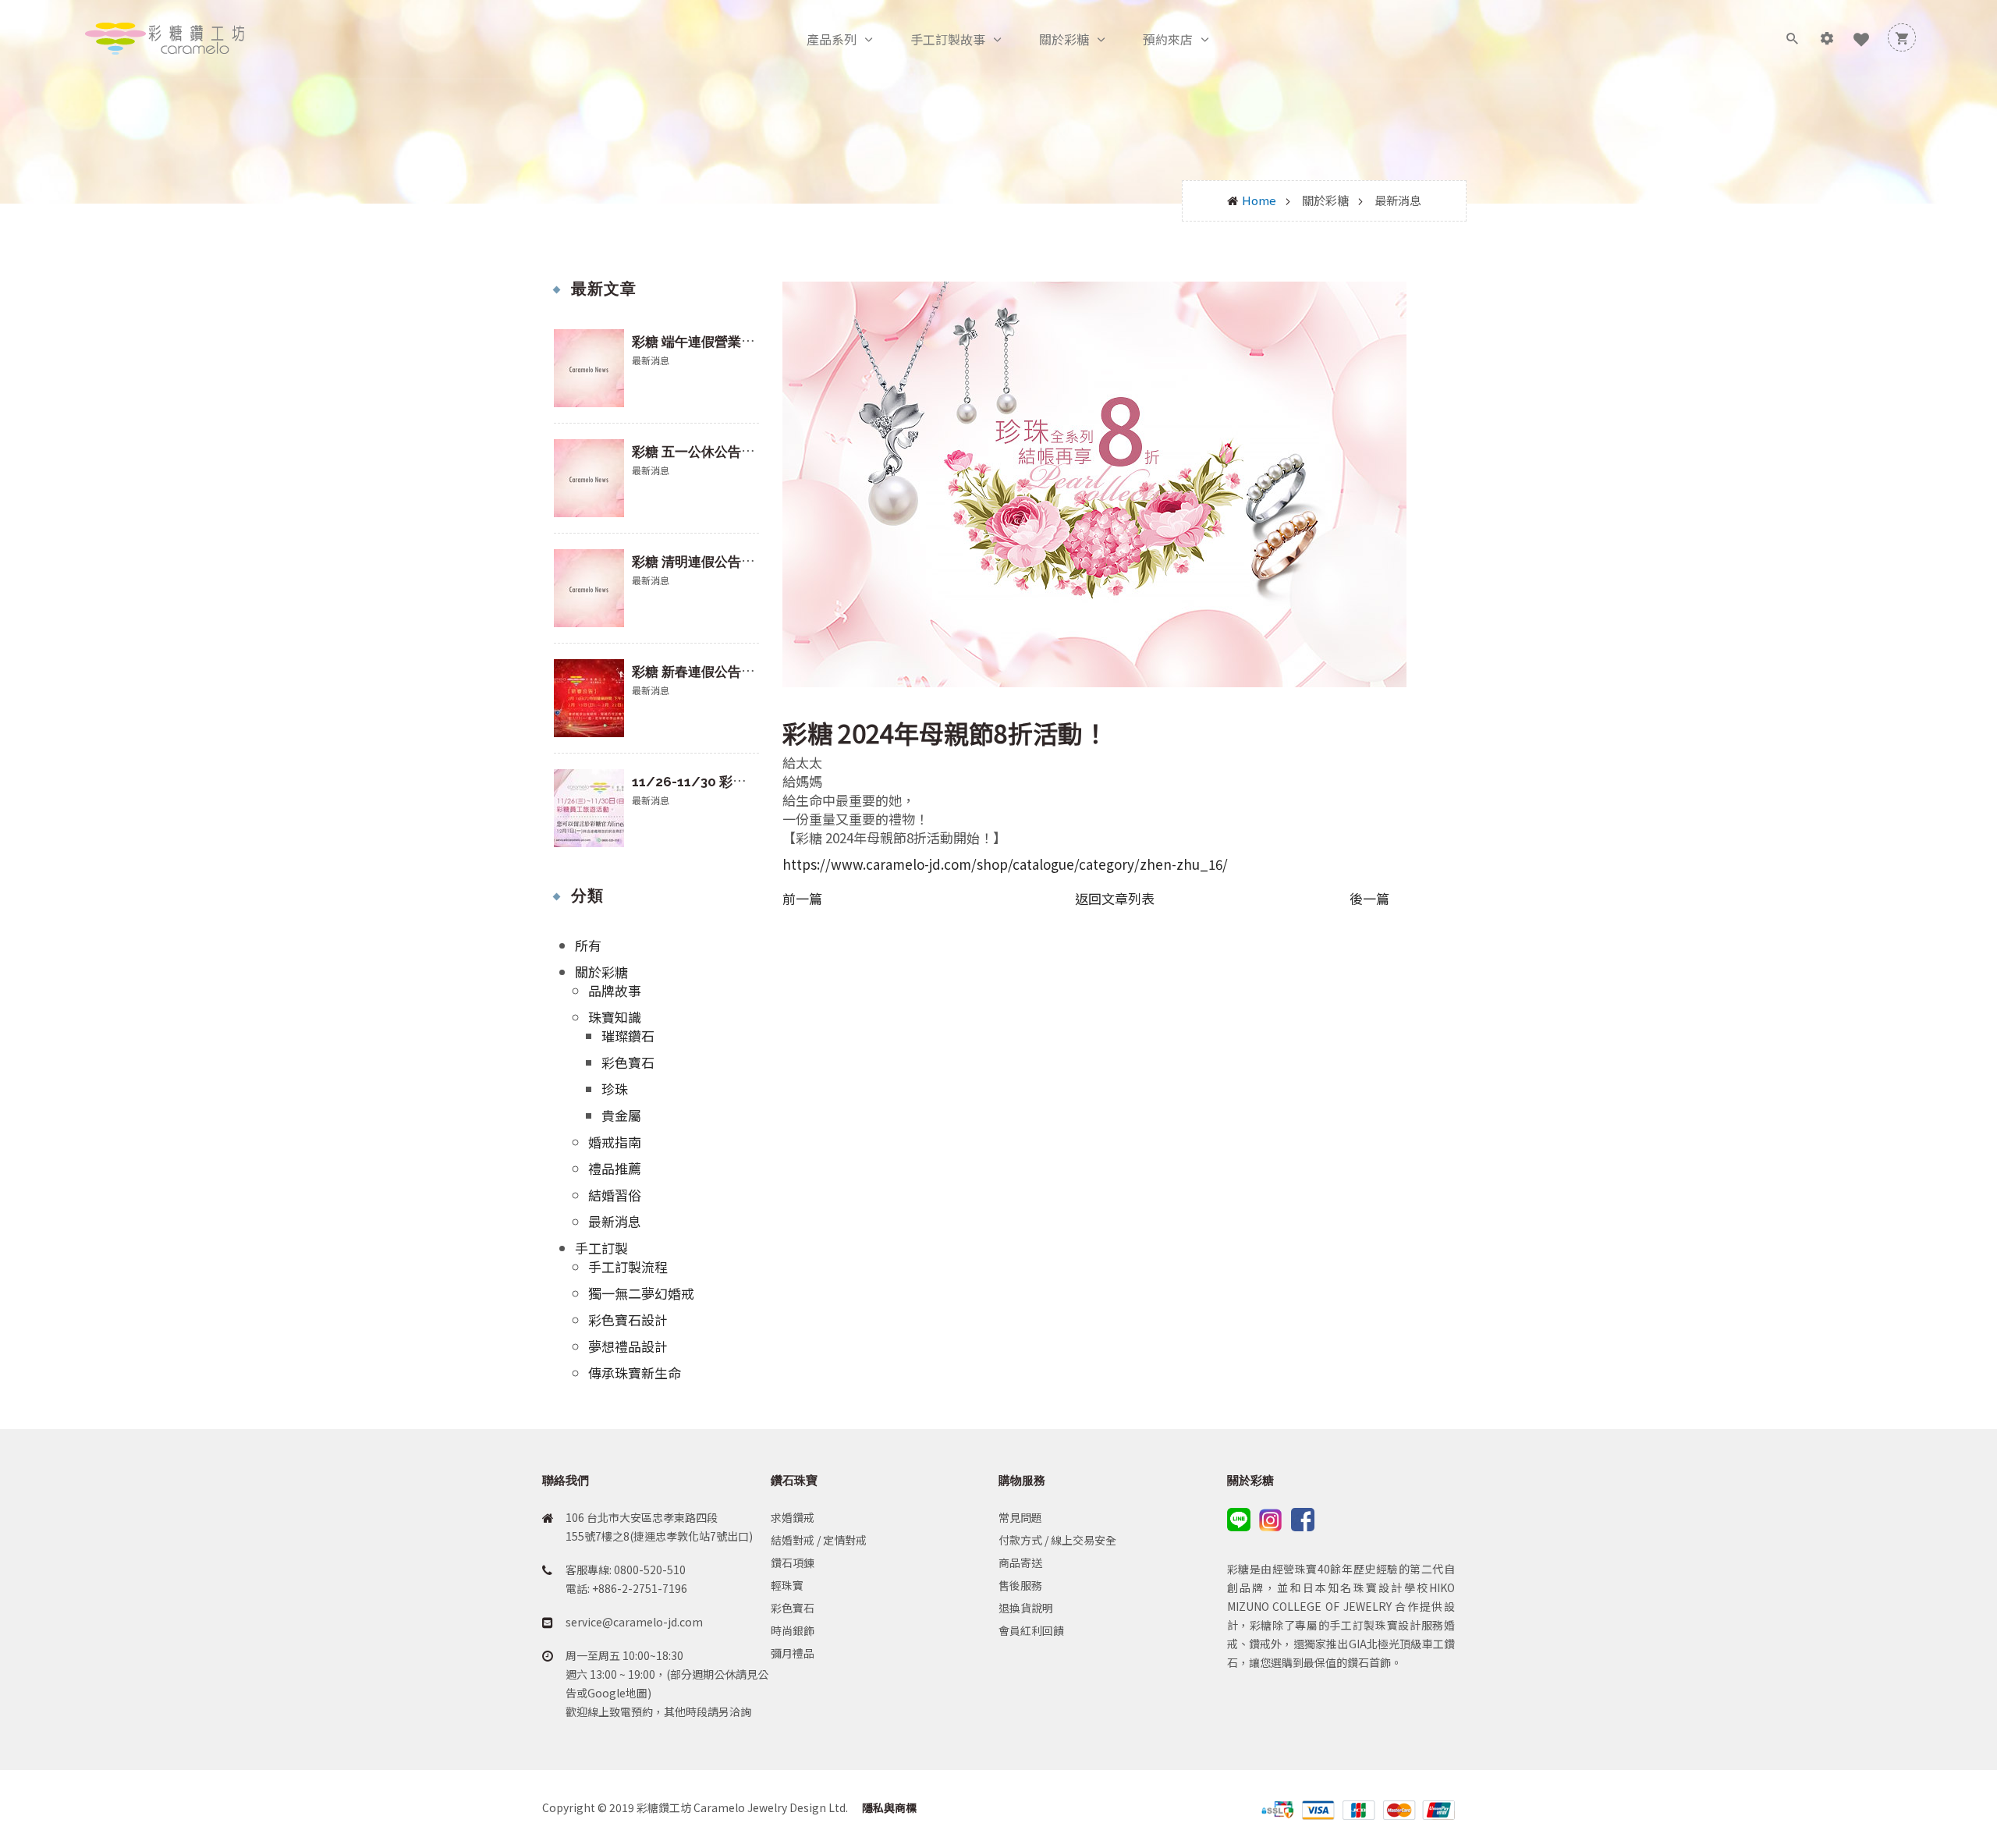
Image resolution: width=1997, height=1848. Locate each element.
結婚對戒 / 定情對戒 (819, 1540)
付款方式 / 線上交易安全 (1057, 1540)
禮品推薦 (615, 1168)
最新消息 (615, 1221)
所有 (588, 945)
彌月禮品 (793, 1653)
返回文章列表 (1115, 898)
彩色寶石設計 (628, 1319)
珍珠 (615, 1089)
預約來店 (1168, 39)
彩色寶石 (628, 1062)
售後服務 (1020, 1585)
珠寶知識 (615, 1017)
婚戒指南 (615, 1142)
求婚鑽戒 (793, 1517)
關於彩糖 (1064, 39)
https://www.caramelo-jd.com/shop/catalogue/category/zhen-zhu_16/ (1005, 864)
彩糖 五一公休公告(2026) (708, 452)
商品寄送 (1020, 1562)
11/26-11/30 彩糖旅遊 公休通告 (730, 782)
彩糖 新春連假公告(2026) (708, 672)
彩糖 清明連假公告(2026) (708, 562)
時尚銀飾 (793, 1630)
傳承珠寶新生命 (635, 1373)
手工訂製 (601, 1248)
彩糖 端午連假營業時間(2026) (721, 342)
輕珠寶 (787, 1585)
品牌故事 (615, 990)
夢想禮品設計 (628, 1346)
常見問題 (1020, 1517)
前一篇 (802, 899)
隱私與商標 (888, 1807)
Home (1259, 200)
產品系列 (832, 39)
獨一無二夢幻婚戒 (641, 1293)
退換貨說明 (1026, 1608)
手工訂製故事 (948, 39)
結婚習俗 (615, 1195)
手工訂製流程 (628, 1266)
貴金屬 (621, 1115)
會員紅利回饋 (1031, 1630)
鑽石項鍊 (793, 1562)
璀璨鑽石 (628, 1036)
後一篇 (1369, 899)
